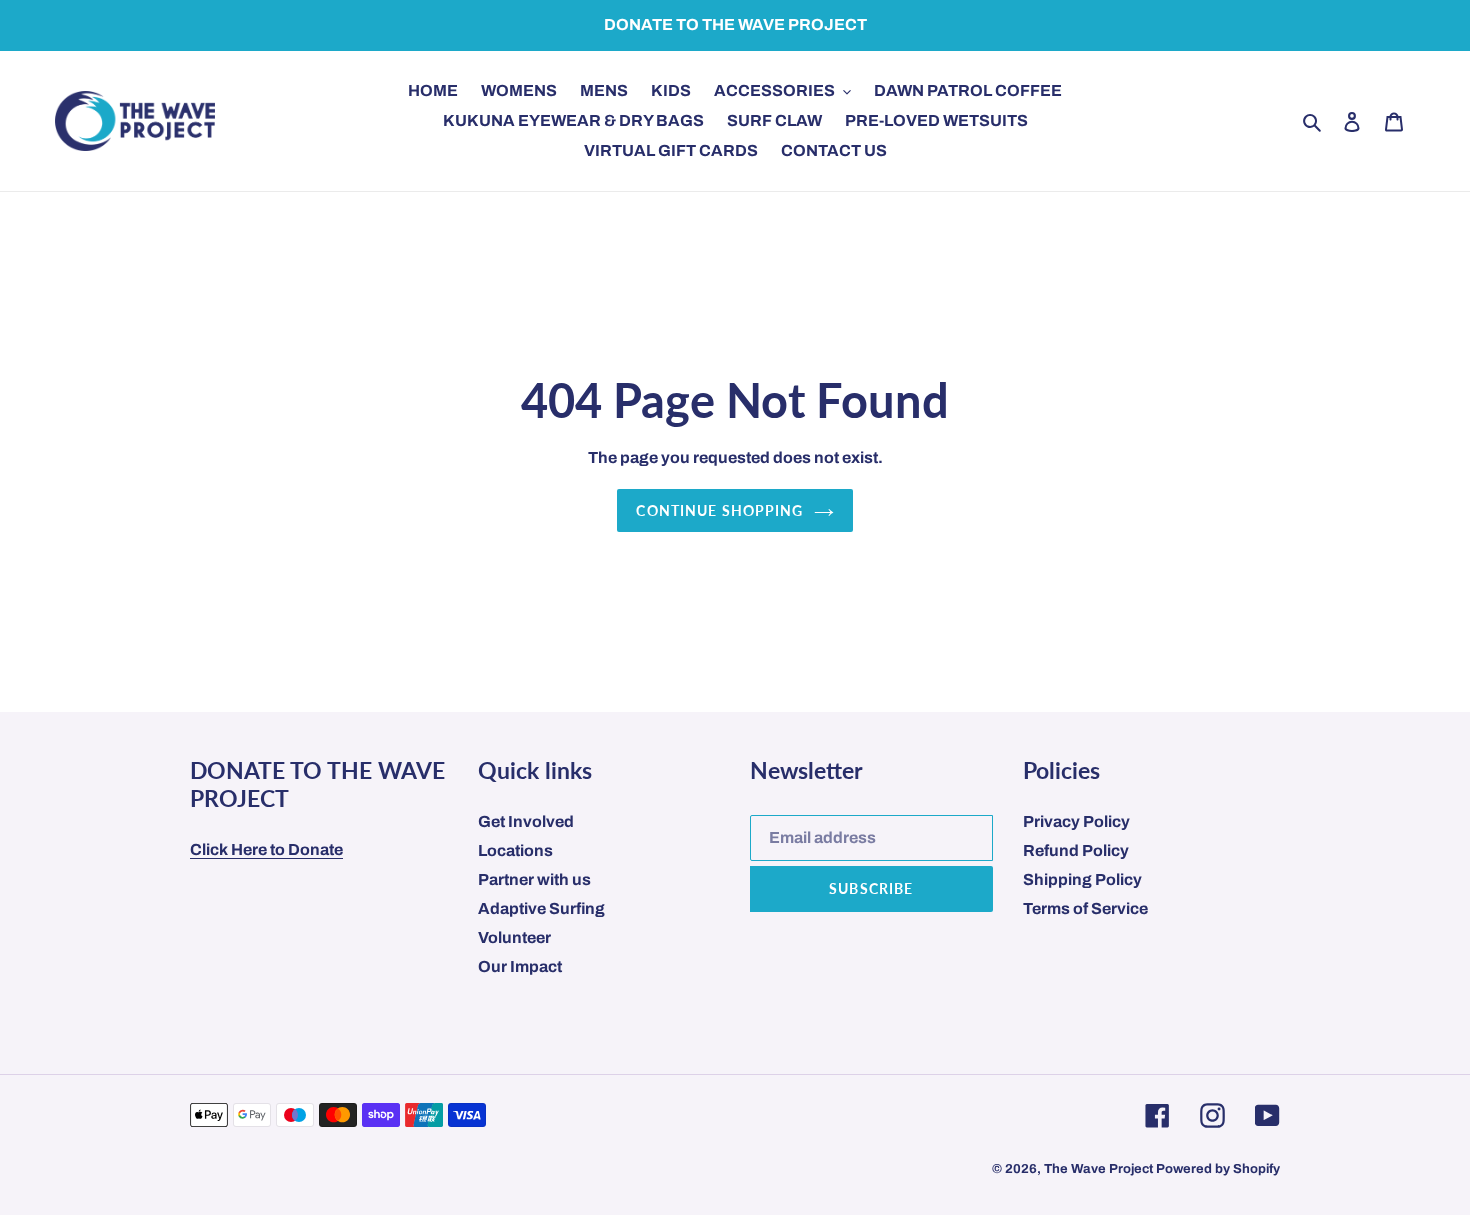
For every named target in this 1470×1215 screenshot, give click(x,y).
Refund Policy (1076, 850)
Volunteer (514, 937)
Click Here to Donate (266, 849)
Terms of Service (1085, 908)
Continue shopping (719, 510)
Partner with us (534, 879)
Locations (515, 850)
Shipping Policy (1082, 879)
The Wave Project (1098, 1169)
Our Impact (520, 966)
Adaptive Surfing (541, 908)
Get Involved (526, 821)
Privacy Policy (1076, 821)
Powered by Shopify (1218, 1169)
